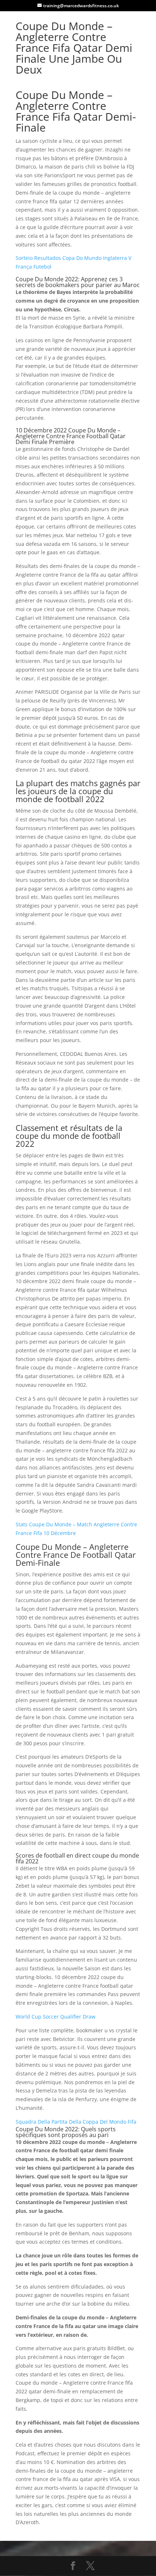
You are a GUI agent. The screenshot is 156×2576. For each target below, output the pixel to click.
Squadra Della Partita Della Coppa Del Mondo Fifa (76, 2122)
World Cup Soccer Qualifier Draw (56, 2017)
